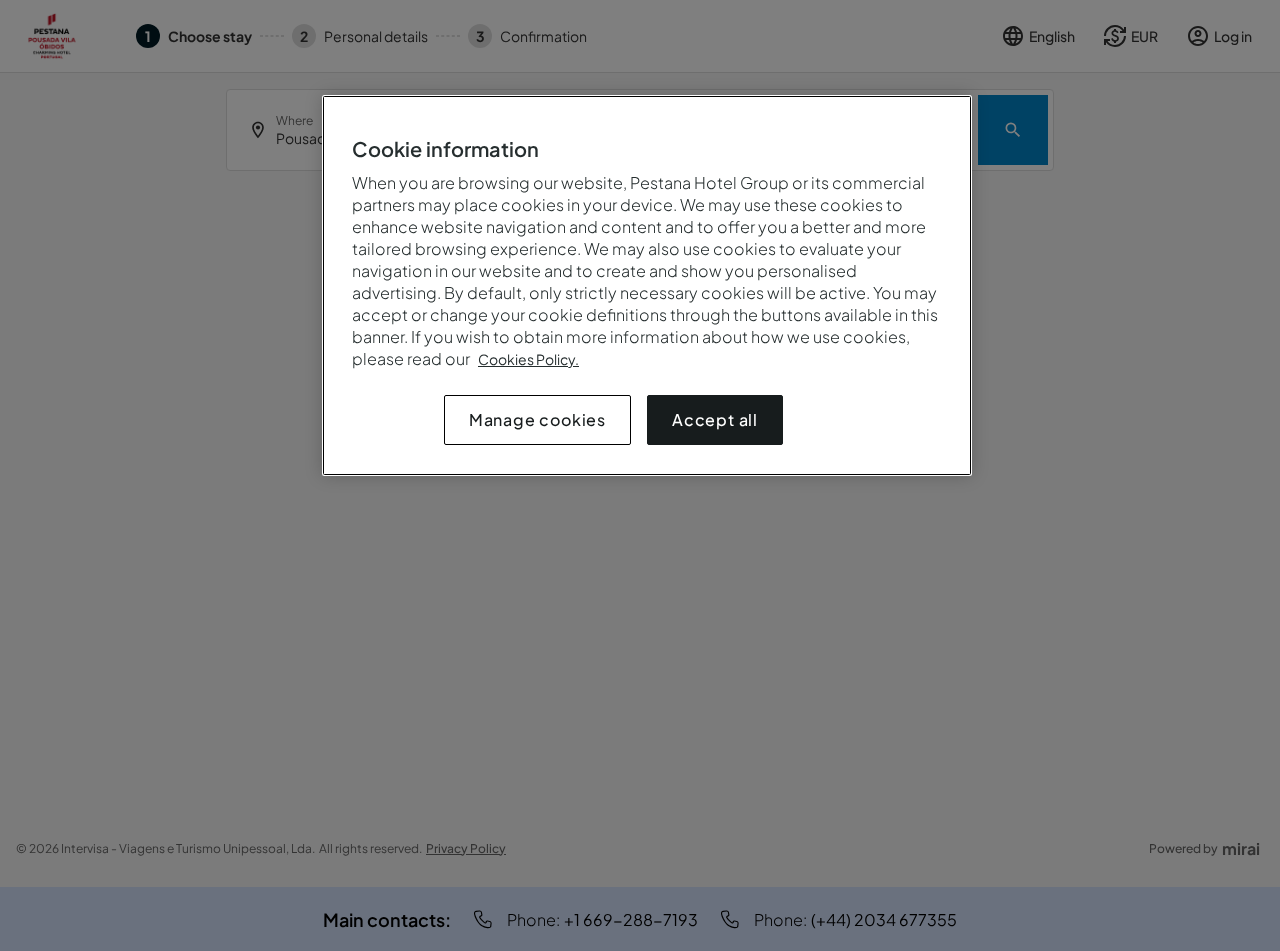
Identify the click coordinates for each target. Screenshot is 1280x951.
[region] (647, 285)
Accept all (715, 419)
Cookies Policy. (528, 359)
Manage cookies (537, 419)
